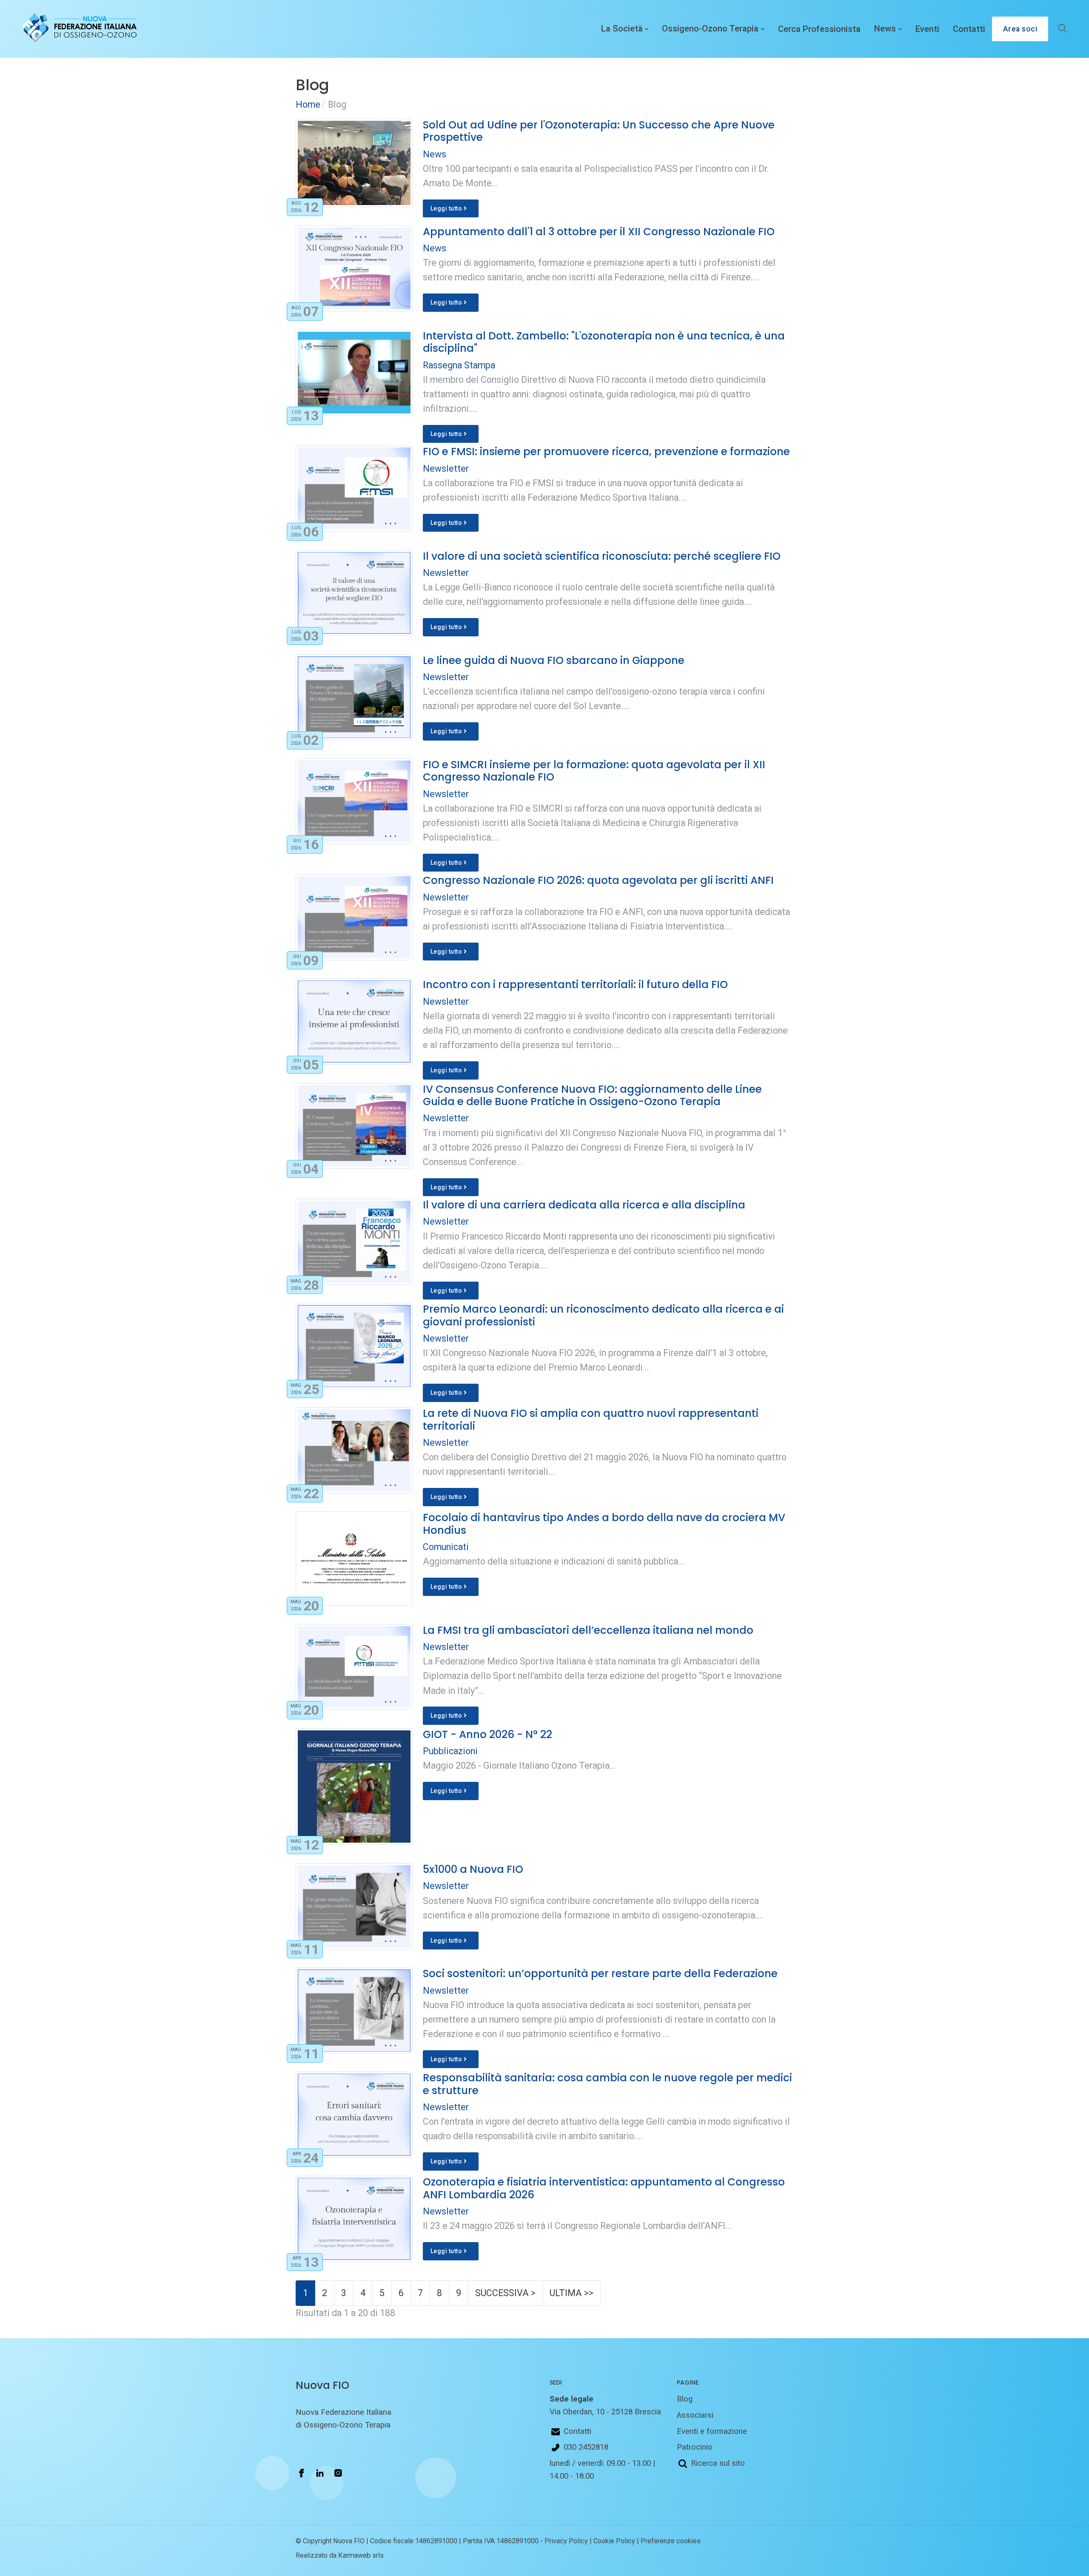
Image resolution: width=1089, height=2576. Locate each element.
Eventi (927, 29)
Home (308, 104)
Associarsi (695, 2415)
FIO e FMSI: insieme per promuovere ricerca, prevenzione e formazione (606, 452)
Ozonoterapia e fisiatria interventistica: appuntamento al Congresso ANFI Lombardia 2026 (604, 2188)
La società (622, 29)
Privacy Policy (566, 2541)
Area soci (1020, 29)
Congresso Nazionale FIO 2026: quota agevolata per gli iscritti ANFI (598, 880)
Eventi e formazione (712, 2431)
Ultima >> (572, 2293)
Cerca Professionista (819, 29)
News (885, 29)
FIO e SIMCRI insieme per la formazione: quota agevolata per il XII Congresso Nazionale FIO (594, 771)
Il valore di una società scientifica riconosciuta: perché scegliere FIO (602, 556)
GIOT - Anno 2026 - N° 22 (487, 1734)
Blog (685, 2399)
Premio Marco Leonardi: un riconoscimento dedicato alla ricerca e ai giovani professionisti (603, 1315)
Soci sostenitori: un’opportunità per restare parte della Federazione (600, 1973)
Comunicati (446, 1547)
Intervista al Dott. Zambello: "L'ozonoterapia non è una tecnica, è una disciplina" (604, 342)
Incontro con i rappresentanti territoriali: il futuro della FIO (575, 985)
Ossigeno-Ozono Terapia (710, 29)
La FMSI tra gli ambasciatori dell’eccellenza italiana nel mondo (588, 1630)
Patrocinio (695, 2447)
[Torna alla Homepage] (77, 29)
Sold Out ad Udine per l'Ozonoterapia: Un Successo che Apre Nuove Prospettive (599, 131)
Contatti (969, 29)
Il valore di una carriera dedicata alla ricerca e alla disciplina (584, 1205)
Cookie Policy (614, 2541)
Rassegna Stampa (459, 365)
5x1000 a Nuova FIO (473, 1869)
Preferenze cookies (671, 2541)
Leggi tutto (447, 208)
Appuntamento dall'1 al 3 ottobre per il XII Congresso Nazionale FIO (599, 232)
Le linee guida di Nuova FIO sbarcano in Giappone (554, 660)
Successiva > (505, 2293)
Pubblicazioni (450, 1751)
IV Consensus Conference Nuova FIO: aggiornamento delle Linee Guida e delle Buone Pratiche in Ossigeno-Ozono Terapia (592, 1095)
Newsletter (446, 469)
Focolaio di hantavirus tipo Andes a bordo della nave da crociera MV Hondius (604, 1524)
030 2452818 (586, 2447)
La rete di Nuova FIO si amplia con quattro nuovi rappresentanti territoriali (591, 1419)
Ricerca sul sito (718, 2463)
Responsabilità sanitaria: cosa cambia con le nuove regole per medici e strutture (607, 2084)
